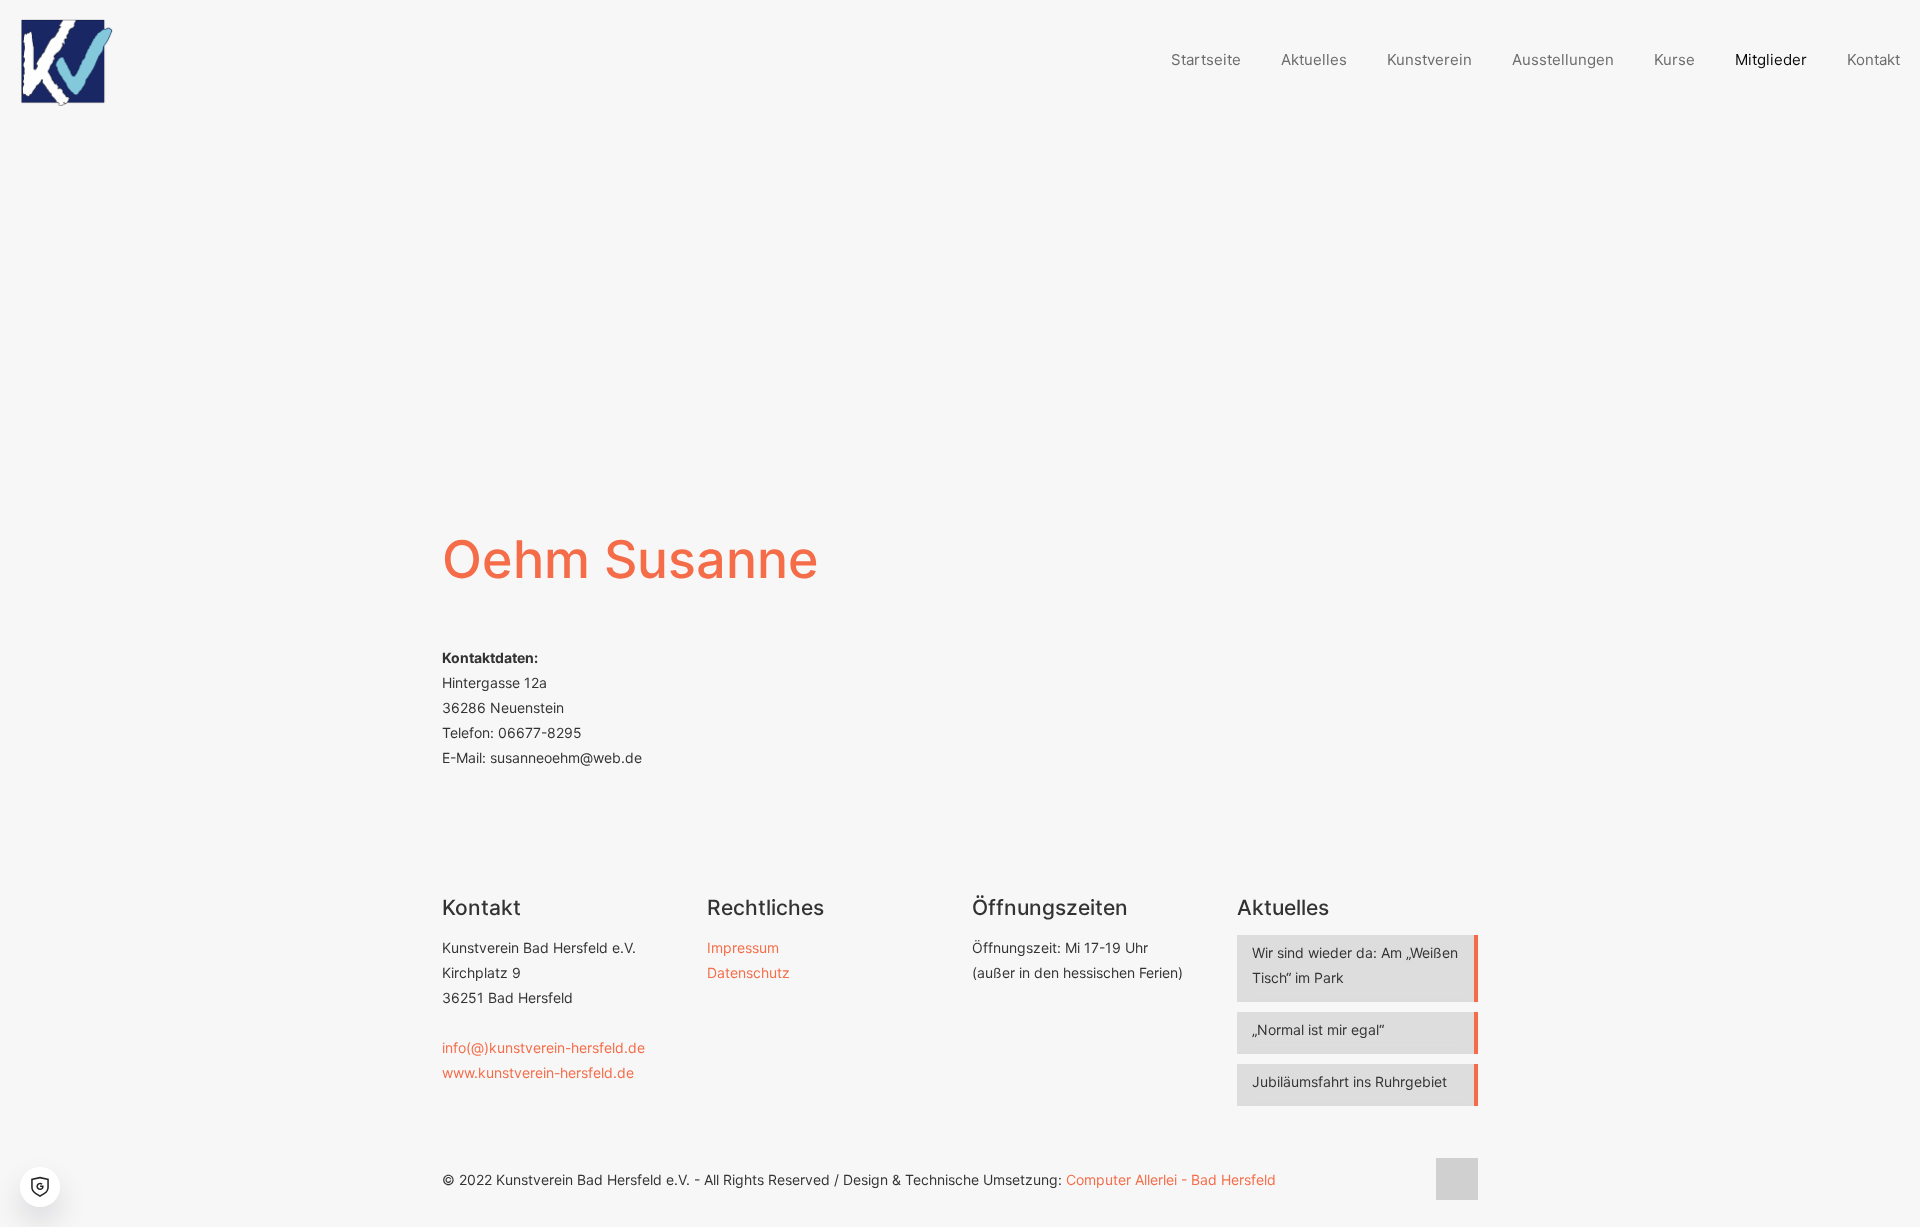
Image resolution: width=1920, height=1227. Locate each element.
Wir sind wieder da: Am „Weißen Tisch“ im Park (1355, 965)
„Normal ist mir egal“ (1318, 1029)
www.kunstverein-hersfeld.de (538, 1072)
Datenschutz (748, 972)
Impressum (743, 947)
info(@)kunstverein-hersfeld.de (543, 1047)
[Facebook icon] (1408, 1179)
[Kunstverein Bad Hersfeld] (68, 60)
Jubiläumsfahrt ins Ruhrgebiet (1349, 1081)
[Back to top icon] (1457, 1179)
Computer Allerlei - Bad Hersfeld (1171, 1179)
